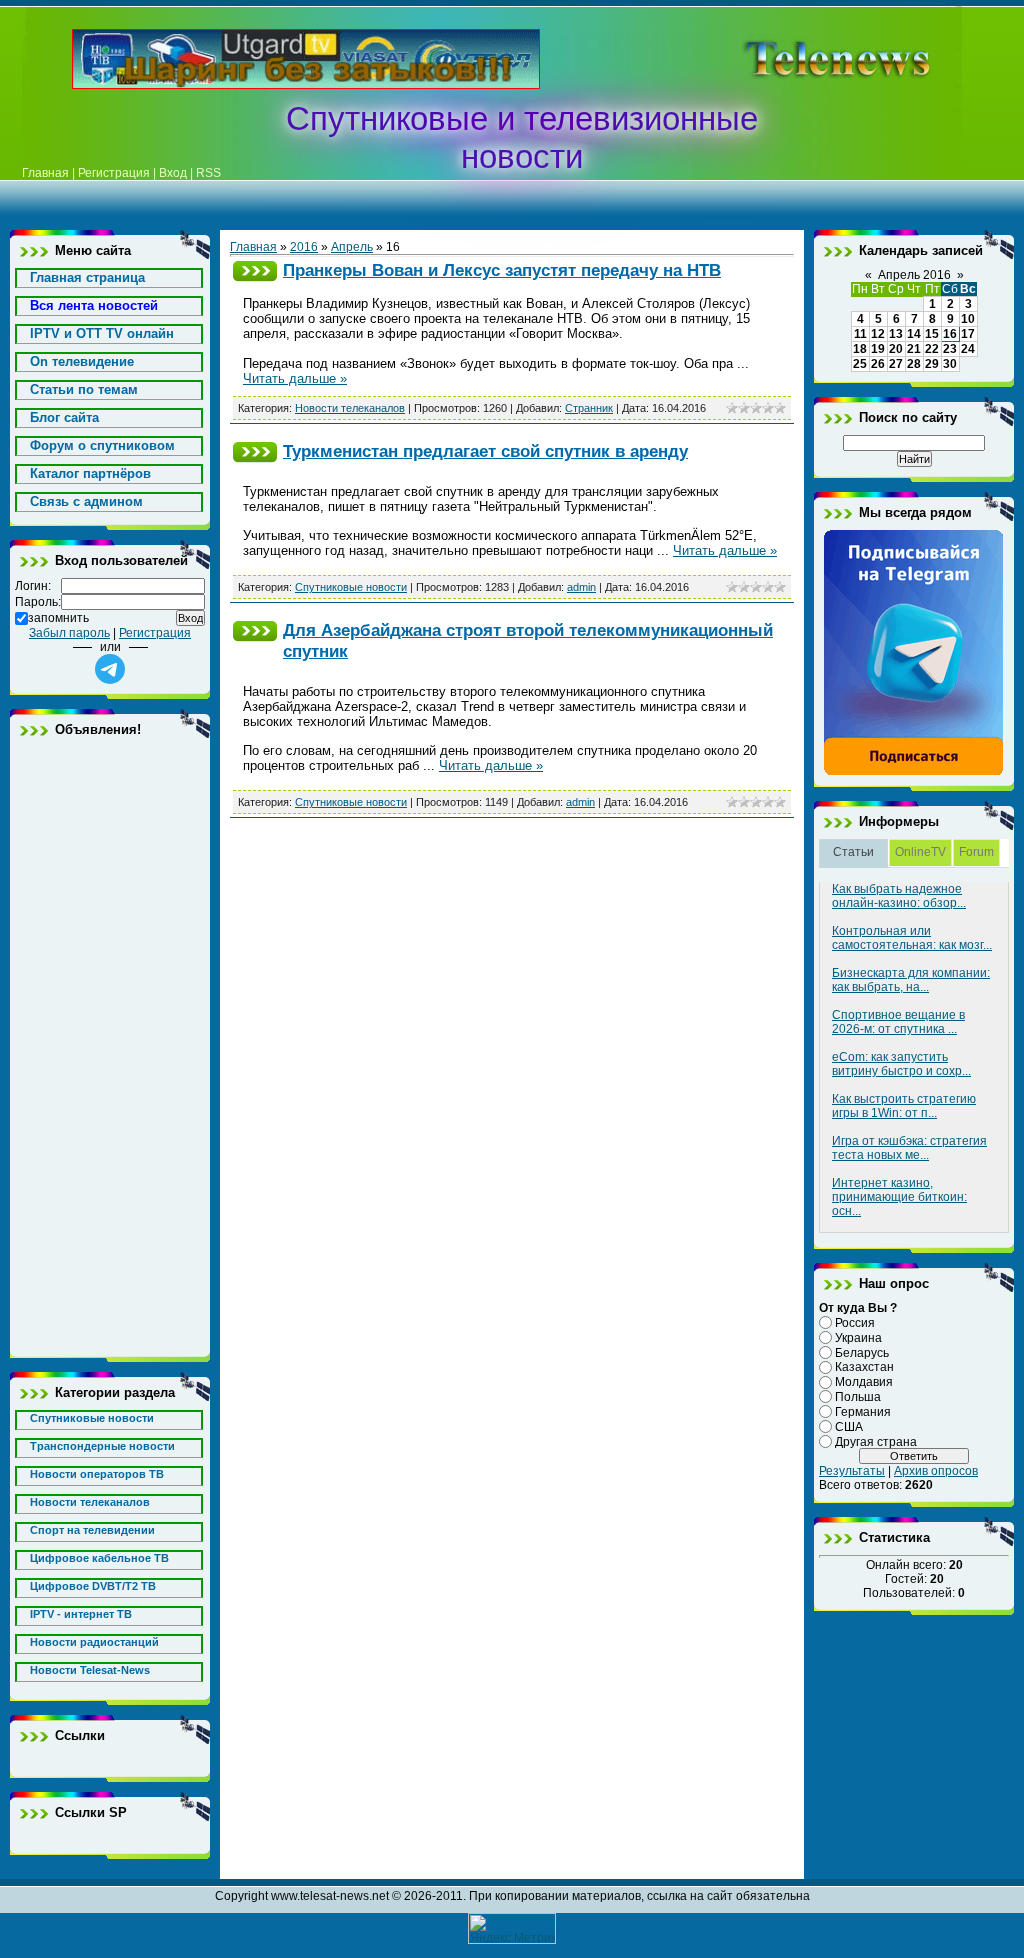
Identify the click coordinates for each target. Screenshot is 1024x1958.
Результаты (852, 1471)
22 (932, 349)
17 (968, 334)
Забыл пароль (69, 633)
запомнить (58, 618)
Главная (45, 173)
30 (950, 364)
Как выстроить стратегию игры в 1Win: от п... (904, 1106)
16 (950, 334)
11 (860, 334)
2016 (304, 247)
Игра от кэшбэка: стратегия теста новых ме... (909, 1148)
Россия (855, 1323)
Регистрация (114, 173)
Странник (589, 408)
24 (968, 349)
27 (896, 364)
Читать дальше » (295, 378)
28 (914, 364)
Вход (173, 173)
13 (896, 334)
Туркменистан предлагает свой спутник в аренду (485, 451)
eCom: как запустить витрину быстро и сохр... (901, 1064)
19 (878, 349)
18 (860, 349)
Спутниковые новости (351, 587)
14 (914, 334)
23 (950, 349)
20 (896, 349)
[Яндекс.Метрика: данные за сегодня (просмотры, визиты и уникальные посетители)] (512, 1928)
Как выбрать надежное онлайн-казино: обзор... (899, 896)
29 (932, 364)
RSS (208, 173)
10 (968, 319)
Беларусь (862, 1352)
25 (860, 364)
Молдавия (864, 1382)
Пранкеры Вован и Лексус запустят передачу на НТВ (502, 270)
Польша (858, 1397)
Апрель (352, 247)
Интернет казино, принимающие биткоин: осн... (899, 1197)
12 (878, 334)
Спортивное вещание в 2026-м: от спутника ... (898, 1022)
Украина (858, 1338)
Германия (863, 1412)
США (849, 1427)
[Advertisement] (110, 1047)
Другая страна (876, 1441)
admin (581, 587)
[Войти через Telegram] (110, 669)
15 (932, 334)
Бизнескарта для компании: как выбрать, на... (911, 980)
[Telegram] (914, 772)
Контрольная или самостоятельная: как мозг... (912, 938)
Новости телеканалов (350, 408)
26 (878, 364)
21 (914, 349)
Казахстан (864, 1367)
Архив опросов (936, 1471)
